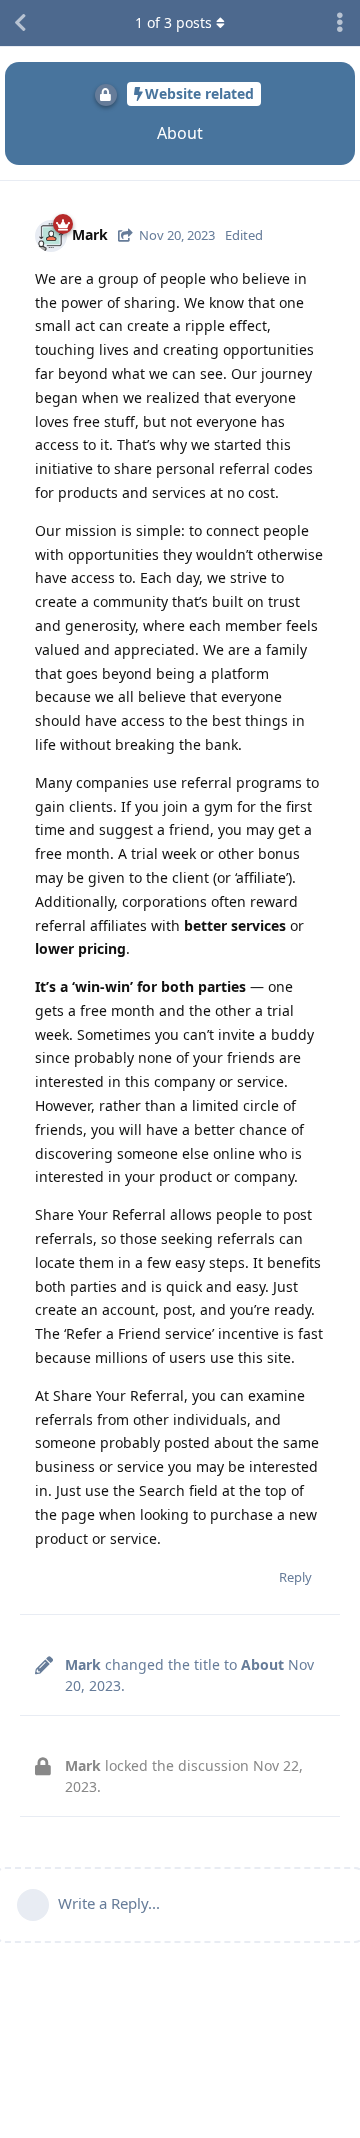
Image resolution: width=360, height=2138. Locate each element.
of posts (173, 22)
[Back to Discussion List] (20, 23)
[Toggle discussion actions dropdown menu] (340, 23)
